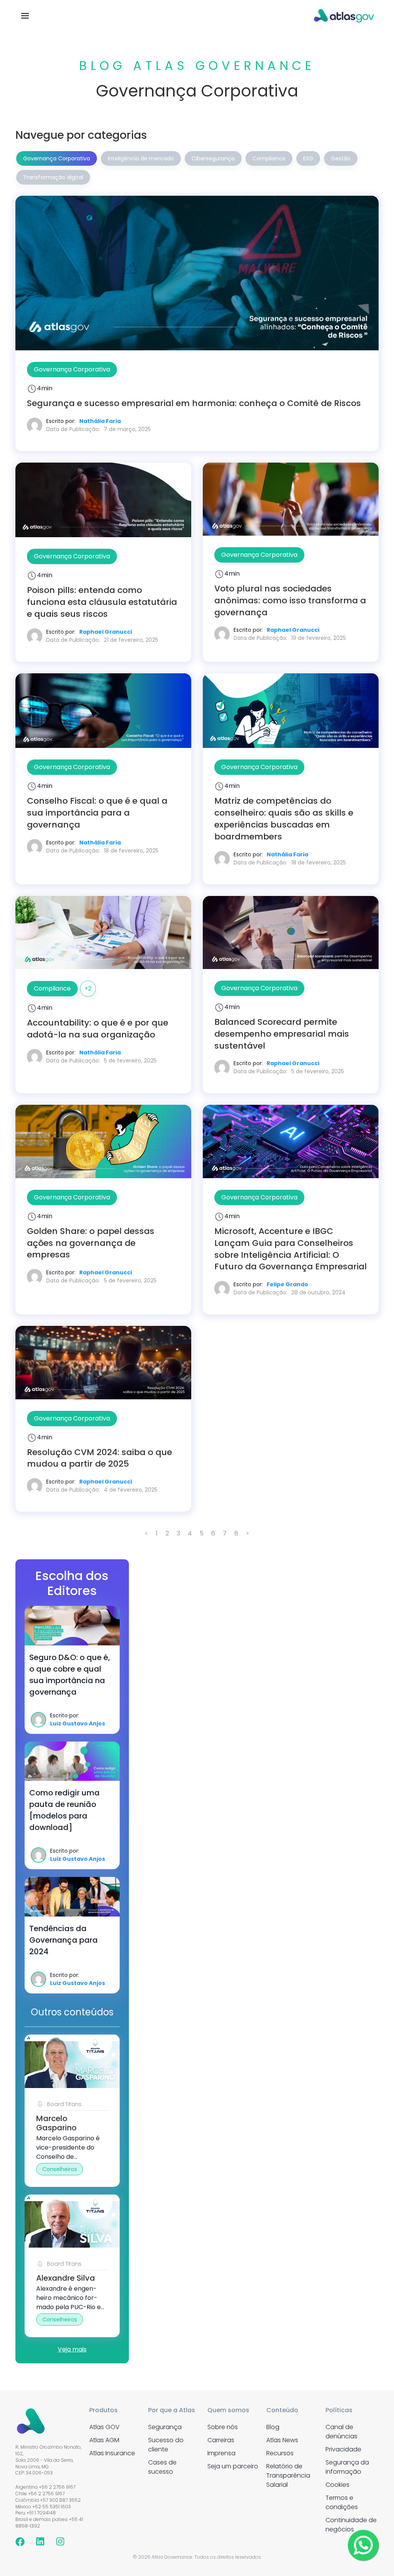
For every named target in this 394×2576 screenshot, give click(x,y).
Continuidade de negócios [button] (351, 2525)
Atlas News (282, 2440)
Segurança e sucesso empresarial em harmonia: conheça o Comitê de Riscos (194, 403)
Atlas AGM (104, 2440)
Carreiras (221, 2440)
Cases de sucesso (162, 2467)
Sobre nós (223, 2427)
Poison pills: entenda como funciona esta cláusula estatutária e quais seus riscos (102, 602)
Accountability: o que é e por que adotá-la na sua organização (98, 1029)
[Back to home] (344, 15)
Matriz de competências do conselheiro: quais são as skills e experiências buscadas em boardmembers (284, 818)
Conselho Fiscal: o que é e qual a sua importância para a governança (97, 813)
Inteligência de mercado (141, 158)
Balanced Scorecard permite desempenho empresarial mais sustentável (282, 1034)
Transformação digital (53, 177)
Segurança (165, 2427)
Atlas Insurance (112, 2453)
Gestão (341, 158)
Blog (273, 2427)
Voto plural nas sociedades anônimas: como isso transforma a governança (290, 600)
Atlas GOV (104, 2427)
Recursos (280, 2453)
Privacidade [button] (343, 2449)
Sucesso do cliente (166, 2445)
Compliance (269, 158)
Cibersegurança (213, 158)
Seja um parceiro (233, 2466)
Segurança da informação (347, 2467)
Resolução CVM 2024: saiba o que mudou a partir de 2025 (99, 1458)
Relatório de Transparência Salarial (288, 2475)
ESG (308, 158)
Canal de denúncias (341, 2432)
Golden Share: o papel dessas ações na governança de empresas (91, 1243)
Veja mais (72, 2349)
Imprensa (221, 2453)
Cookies (337, 2485)
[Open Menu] (25, 15)
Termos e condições (342, 2502)
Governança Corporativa (57, 158)
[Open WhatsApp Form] (363, 2545)
